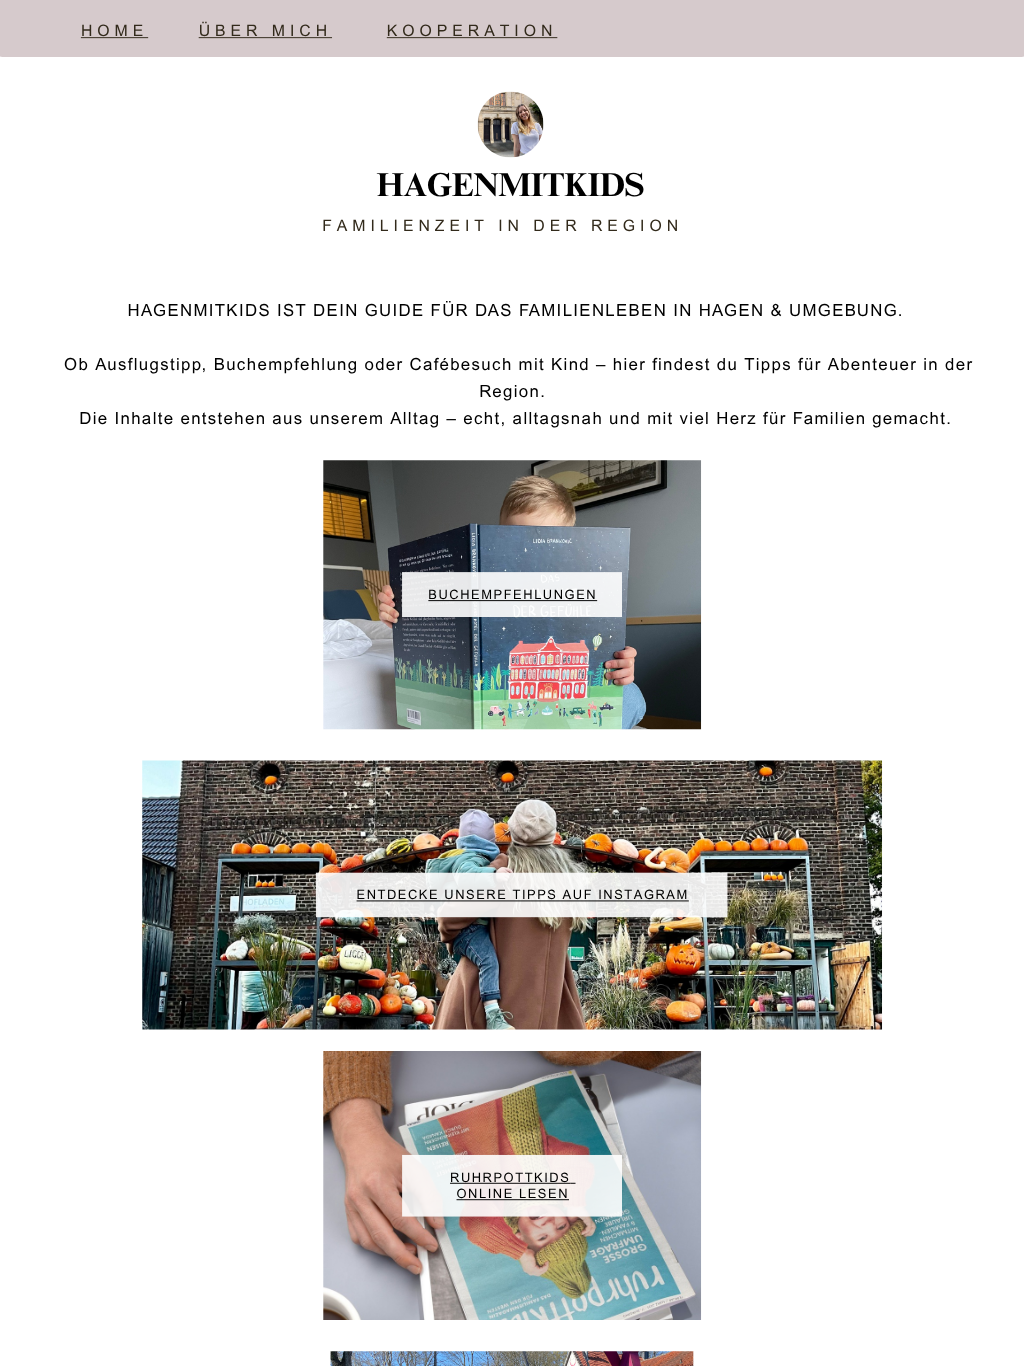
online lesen (513, 1195)
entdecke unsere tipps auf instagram (523, 897)
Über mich (265, 33)
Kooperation (472, 33)
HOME (114, 33)
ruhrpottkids (510, 1179)
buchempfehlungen (512, 597)
